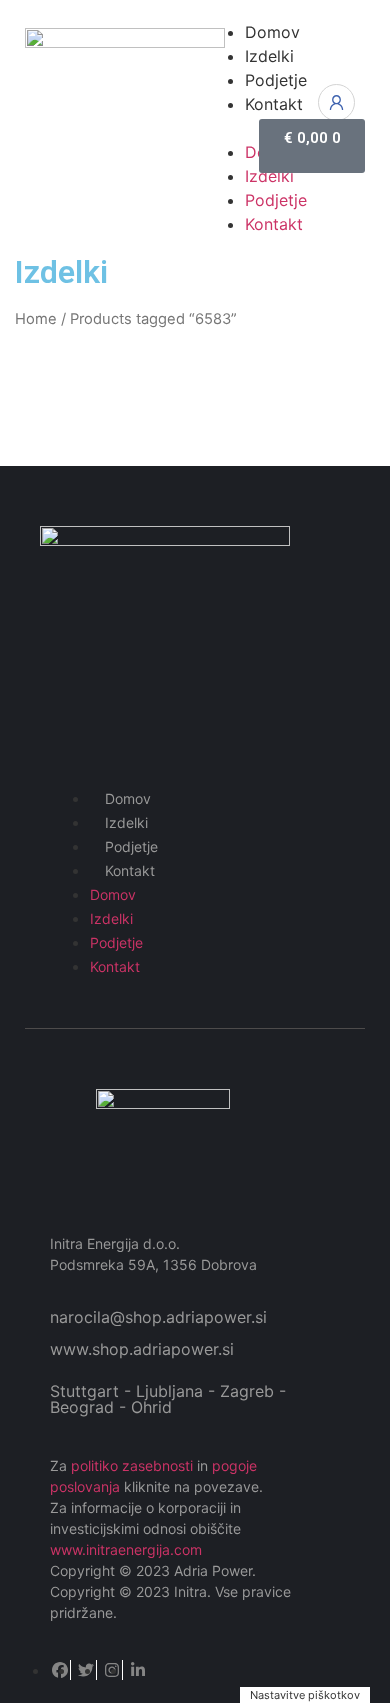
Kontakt (130, 870)
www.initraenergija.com (126, 1549)
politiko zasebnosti (132, 1465)
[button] (222, 128)
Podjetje (131, 846)
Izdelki (126, 822)
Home (36, 319)
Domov (128, 798)
